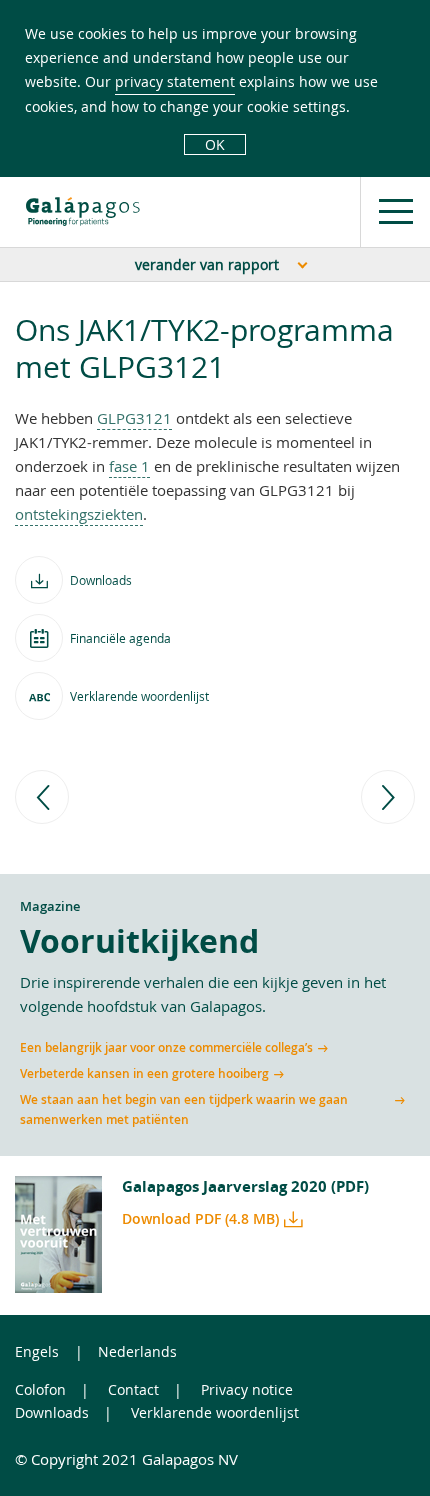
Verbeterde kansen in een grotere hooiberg (144, 1073)
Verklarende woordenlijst (215, 1412)
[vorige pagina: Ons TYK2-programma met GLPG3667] (42, 797)
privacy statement (175, 81)
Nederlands (137, 1351)
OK (215, 144)
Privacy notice (247, 1389)
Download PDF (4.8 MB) (200, 1218)
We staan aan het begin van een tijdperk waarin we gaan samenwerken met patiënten (184, 1109)
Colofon (40, 1389)
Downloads (52, 1412)
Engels (37, 1351)
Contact (133, 1389)
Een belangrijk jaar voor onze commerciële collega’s (166, 1047)
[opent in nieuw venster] (83, 211)
